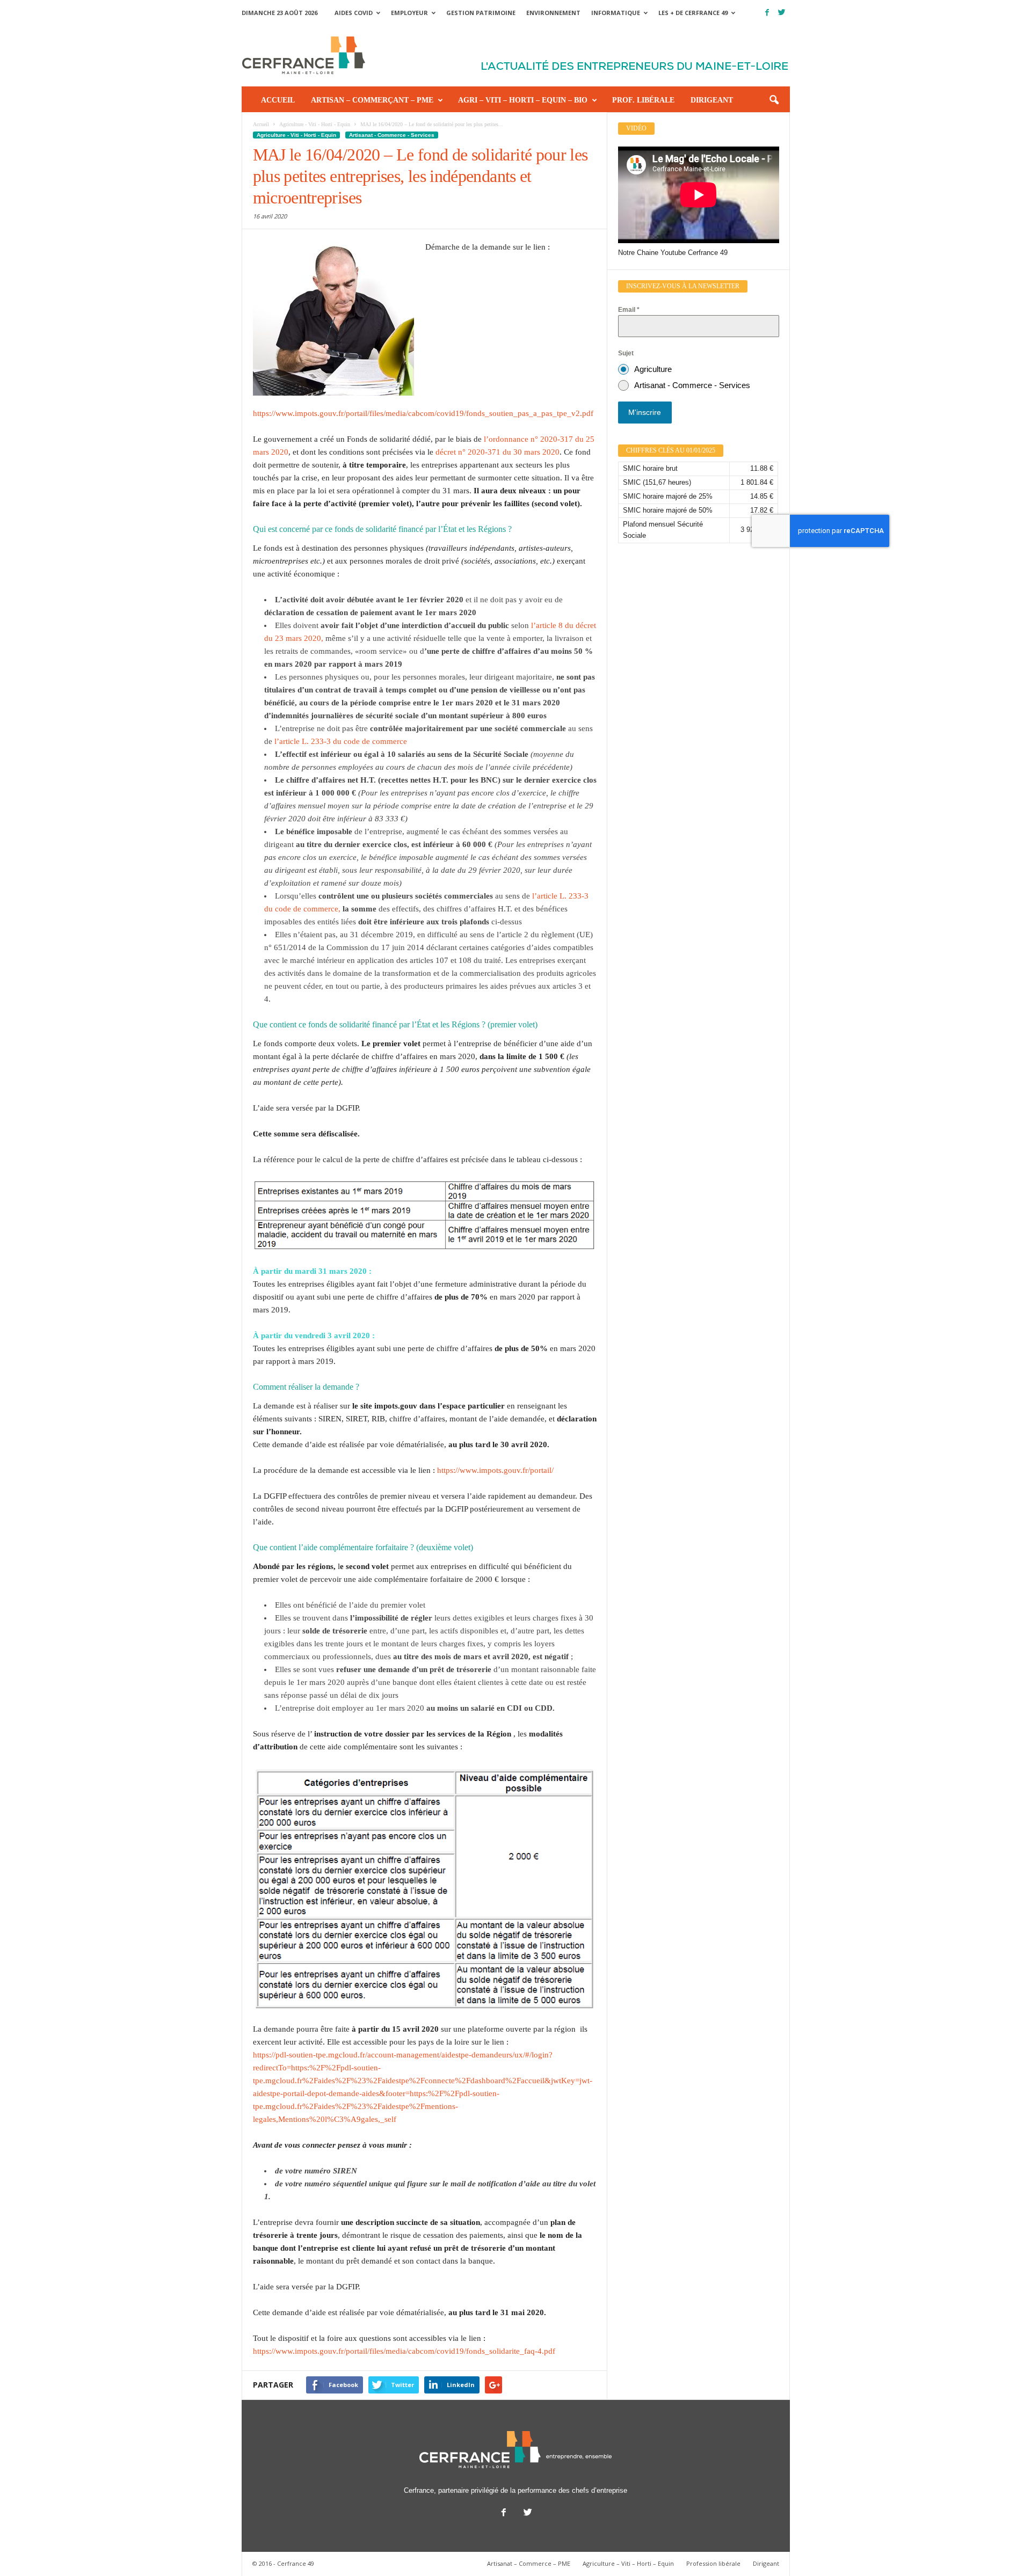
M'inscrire (645, 412)
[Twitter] (782, 13)
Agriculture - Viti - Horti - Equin (296, 135)
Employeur (409, 13)
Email (629, 310)
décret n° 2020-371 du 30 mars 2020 (498, 452)
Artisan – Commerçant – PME (372, 100)
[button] (774, 100)
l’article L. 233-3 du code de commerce (340, 741)
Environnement (553, 13)
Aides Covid (354, 13)
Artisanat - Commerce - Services (392, 135)
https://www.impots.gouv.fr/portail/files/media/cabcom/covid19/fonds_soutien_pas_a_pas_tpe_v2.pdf (423, 413)
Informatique (616, 13)
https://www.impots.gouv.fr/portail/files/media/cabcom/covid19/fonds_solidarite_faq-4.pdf (404, 2351)
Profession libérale (713, 2563)
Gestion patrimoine (481, 13)
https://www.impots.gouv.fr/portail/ (495, 1470)
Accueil (278, 100)
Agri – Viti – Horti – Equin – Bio (523, 100)
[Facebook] (767, 13)
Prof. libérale (643, 100)
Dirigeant (712, 100)
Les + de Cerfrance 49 (693, 13)
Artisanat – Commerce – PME (529, 2563)
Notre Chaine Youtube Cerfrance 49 (673, 253)
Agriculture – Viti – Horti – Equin (628, 2563)
